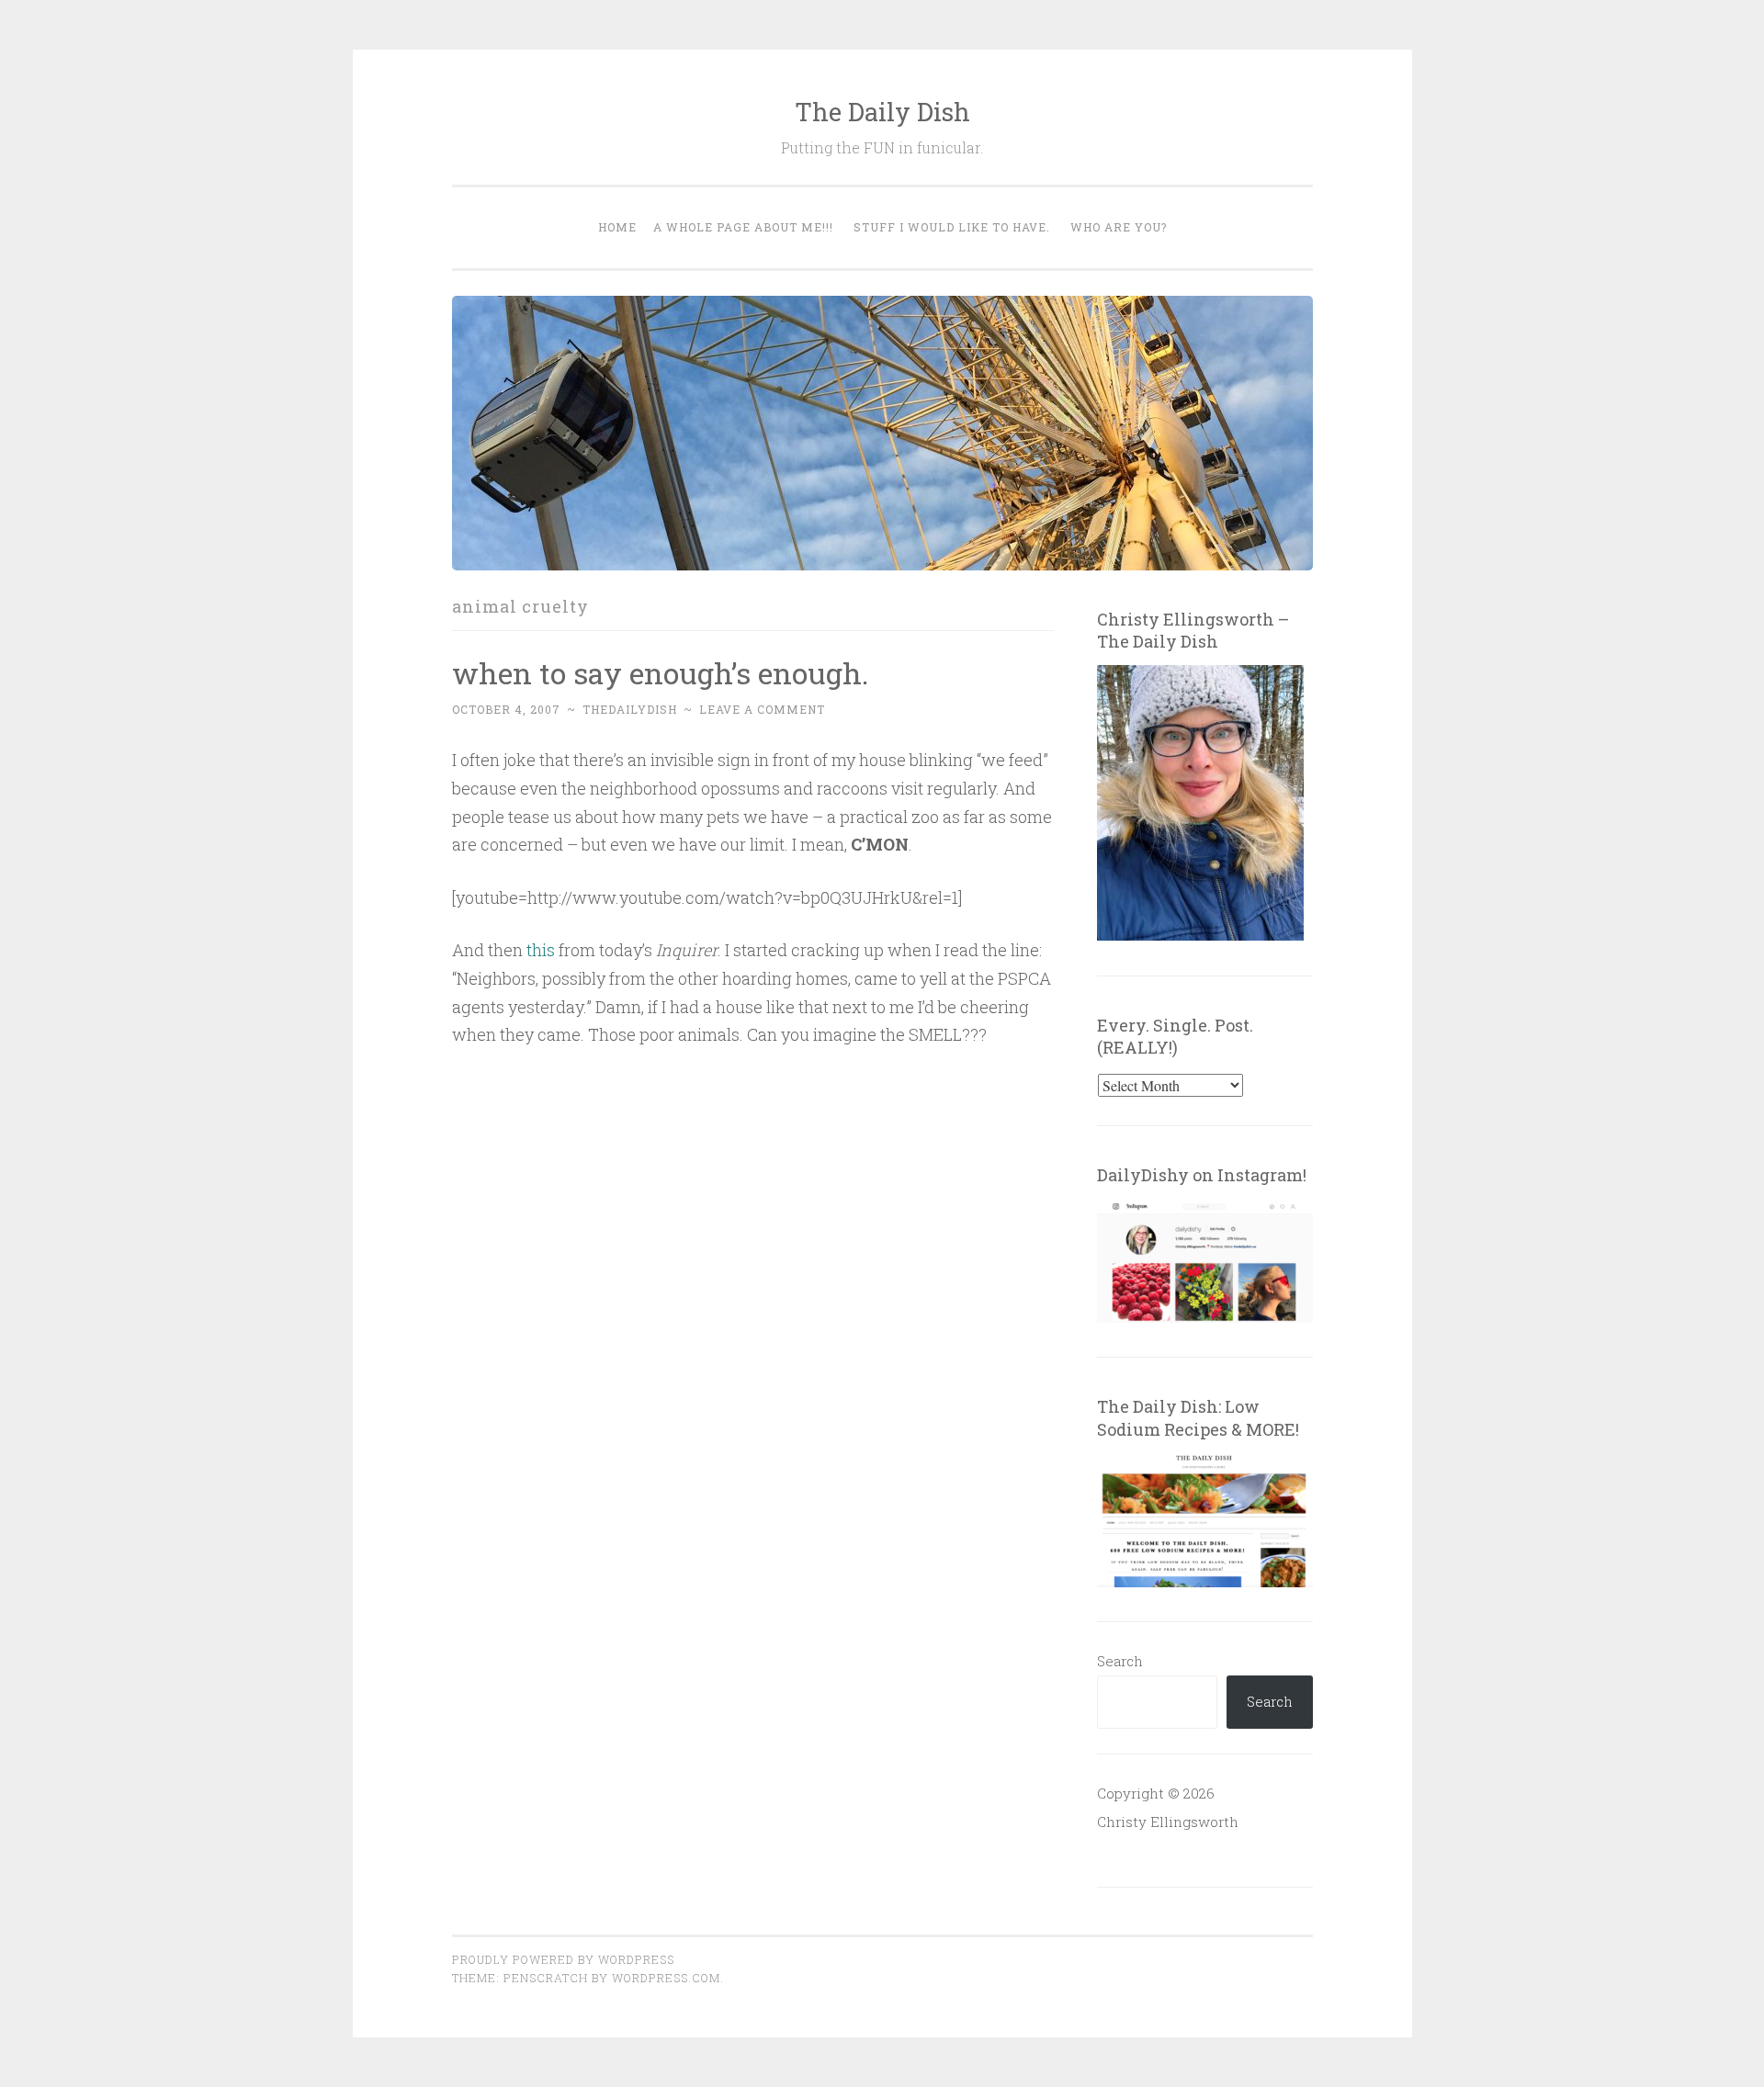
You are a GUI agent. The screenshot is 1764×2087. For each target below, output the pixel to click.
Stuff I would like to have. (952, 227)
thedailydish (630, 709)
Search (1120, 1661)
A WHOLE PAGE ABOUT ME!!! (743, 227)
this (541, 950)
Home (617, 227)
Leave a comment (762, 709)
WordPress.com (666, 1978)
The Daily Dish (882, 112)
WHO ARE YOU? (1119, 227)
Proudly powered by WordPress (563, 1959)
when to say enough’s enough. (660, 673)
